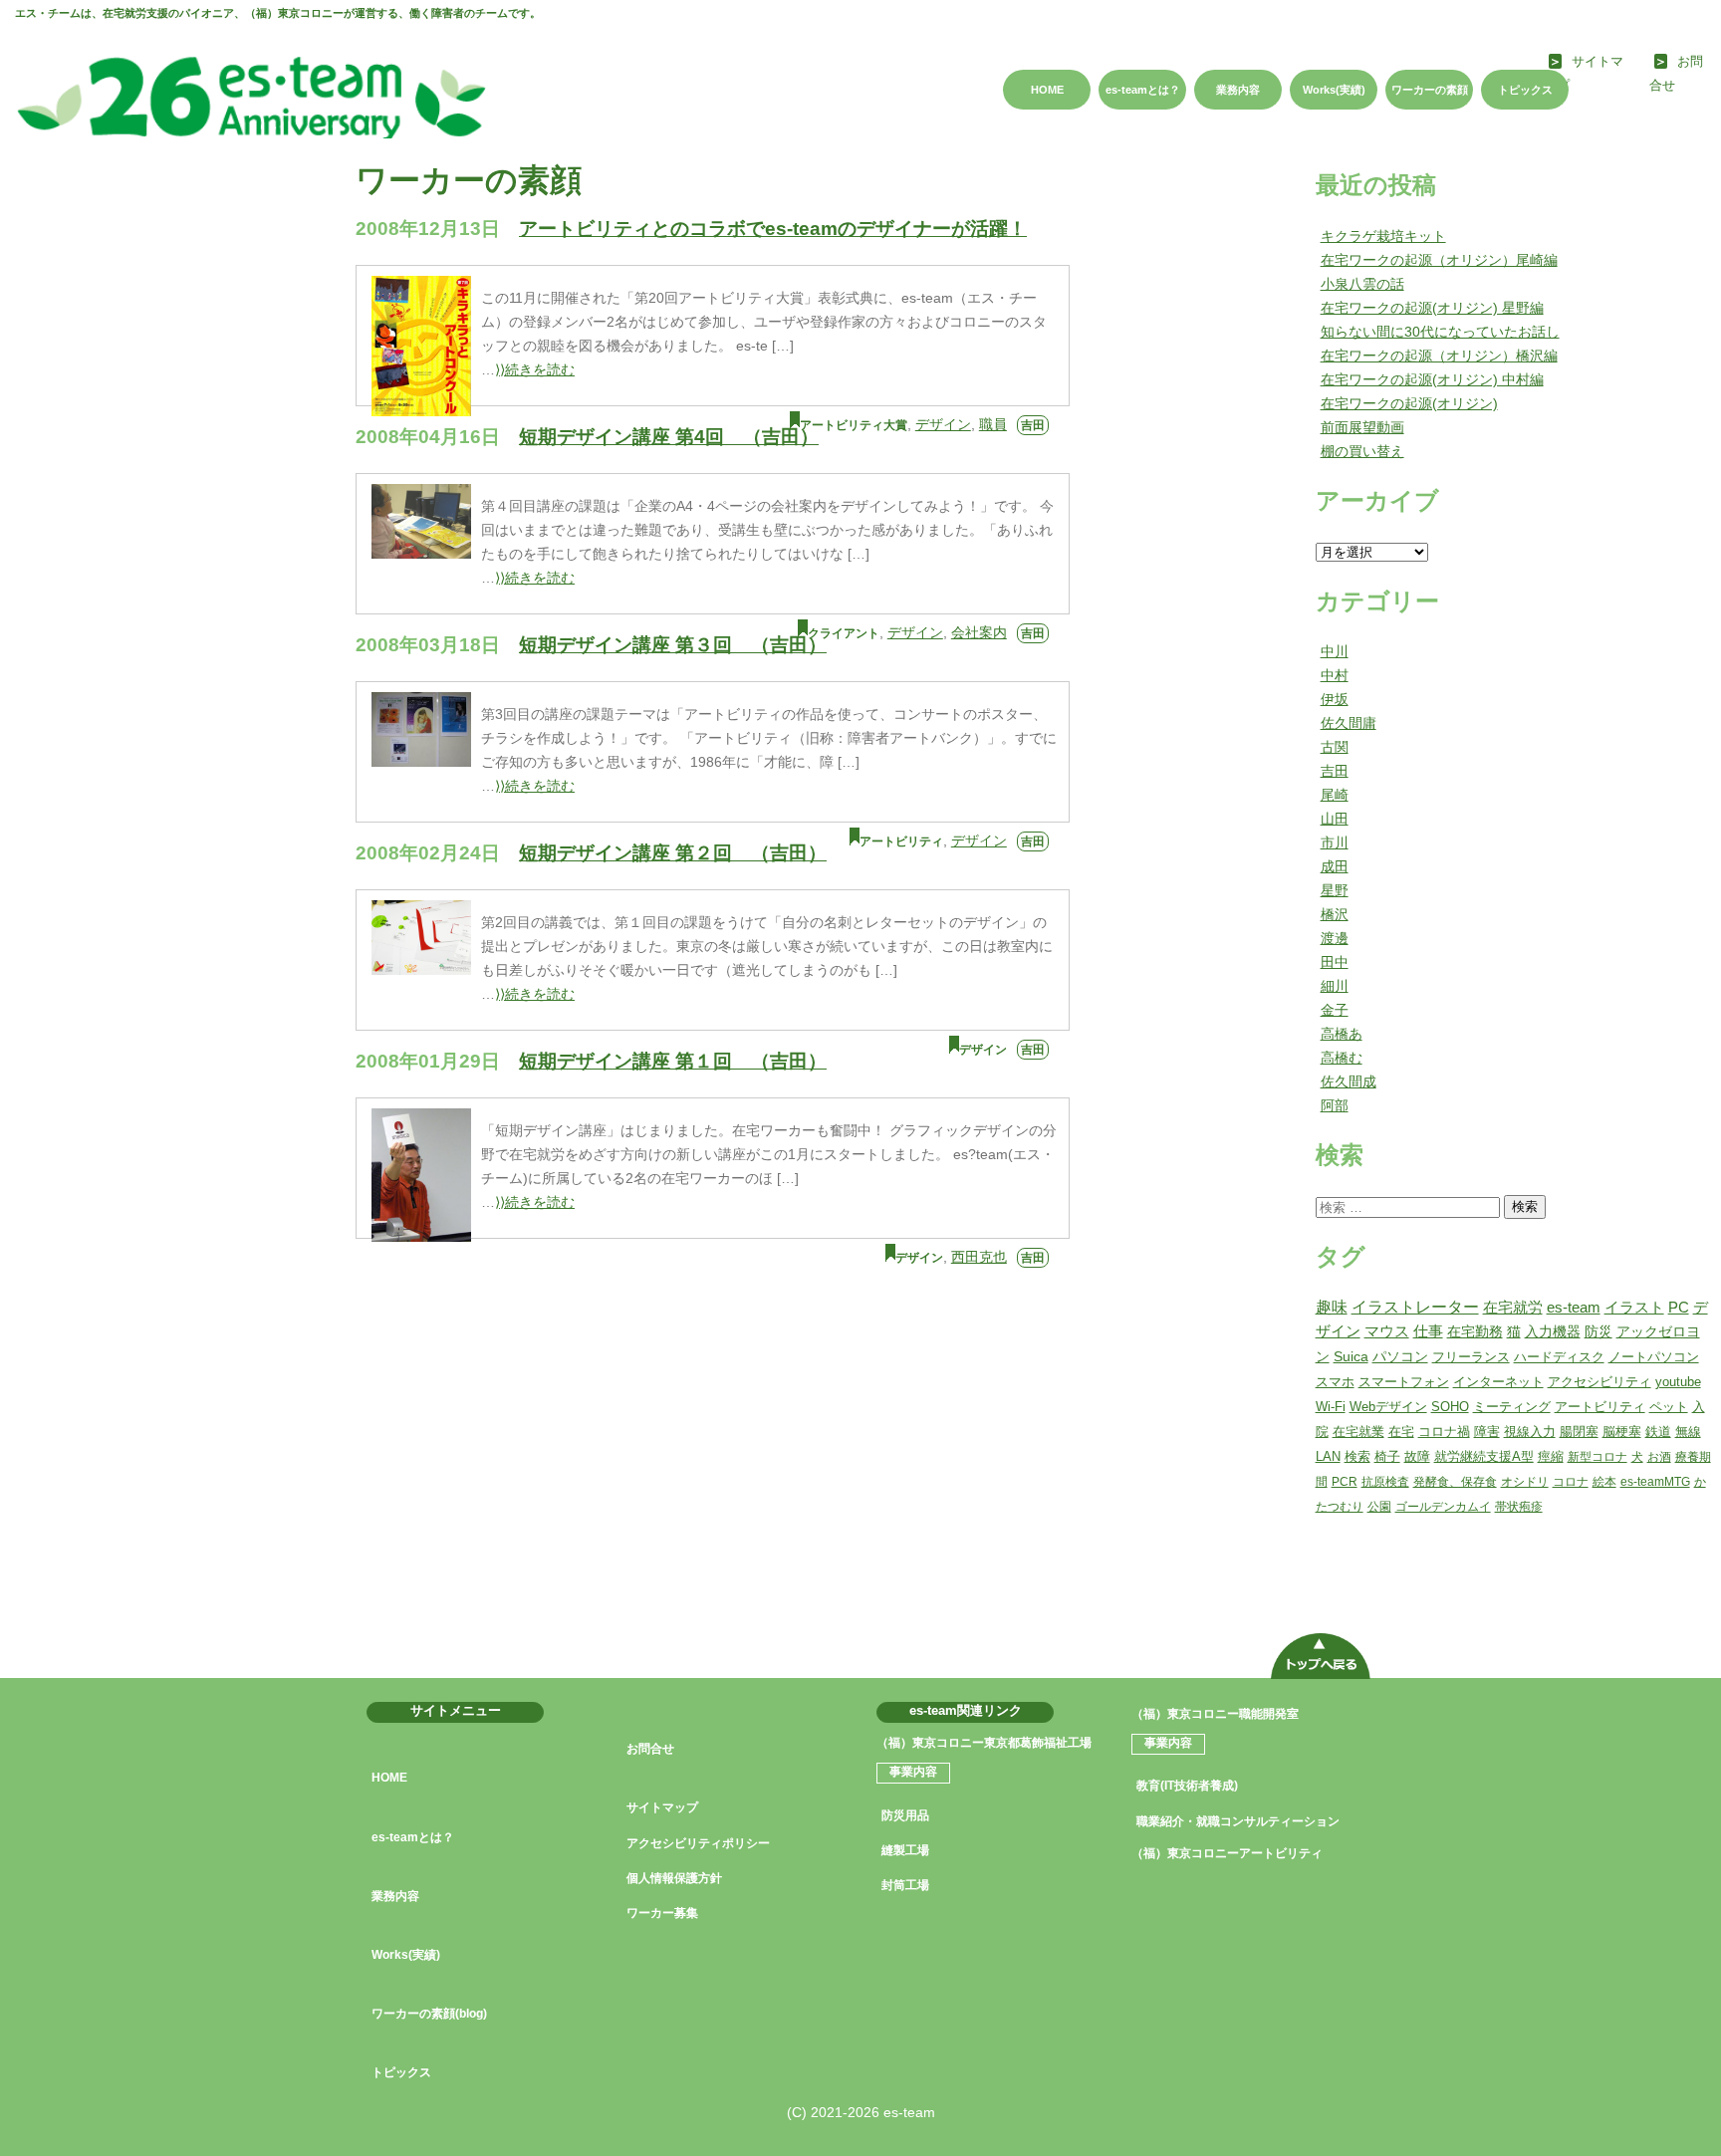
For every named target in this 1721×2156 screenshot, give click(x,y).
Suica (1351, 1357)
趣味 (1332, 1307)
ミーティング (1512, 1407)
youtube (1678, 1382)
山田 (1335, 819)
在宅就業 (1358, 1432)
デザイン (943, 424)
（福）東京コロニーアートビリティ (1227, 1853)
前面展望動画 (1362, 427)
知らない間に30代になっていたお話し (1440, 332)
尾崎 (1335, 795)
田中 (1335, 962)
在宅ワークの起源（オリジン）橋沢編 (1439, 356)
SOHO (1450, 1407)
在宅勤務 (1475, 1331)
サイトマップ (662, 1807)
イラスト (1634, 1307)
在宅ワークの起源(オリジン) (1409, 403)
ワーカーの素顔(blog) (429, 2014)
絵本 (1604, 1482)
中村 (1335, 675)
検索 (1525, 1206)
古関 (1335, 747)
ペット (1669, 1407)
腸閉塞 (1579, 1432)
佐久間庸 (1349, 723)
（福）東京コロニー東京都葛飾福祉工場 (984, 1743)
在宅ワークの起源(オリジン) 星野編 (1432, 308)
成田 (1335, 866)
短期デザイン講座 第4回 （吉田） (669, 437)
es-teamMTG (1655, 1482)
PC (1679, 1307)
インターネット (1498, 1382)
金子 (1335, 1010)
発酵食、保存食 (1455, 1482)
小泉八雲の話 (1362, 284)
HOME (1047, 90)
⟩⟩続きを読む (535, 369)
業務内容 (1238, 90)
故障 (1417, 1456)
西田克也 (979, 1257)
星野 (1335, 890)
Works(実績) (1334, 90)
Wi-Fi (1331, 1407)
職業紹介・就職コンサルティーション (1238, 1821)
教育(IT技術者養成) (1187, 1786)
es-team (1574, 1307)
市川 (1335, 842)
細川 (1335, 986)
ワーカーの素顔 (1430, 90)
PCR (1345, 1482)
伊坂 (1335, 699)
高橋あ (1342, 1034)
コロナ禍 (1444, 1432)
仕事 (1428, 1331)
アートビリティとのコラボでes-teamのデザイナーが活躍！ (773, 229)
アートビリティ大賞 (854, 425)
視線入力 (1530, 1432)
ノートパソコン (1654, 1357)
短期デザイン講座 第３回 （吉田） (673, 645)
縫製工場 (905, 1850)
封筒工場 (905, 1885)
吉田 (1033, 425)
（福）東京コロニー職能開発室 (1215, 1714)
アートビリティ (901, 841)
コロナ (1571, 1482)
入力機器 (1553, 1332)
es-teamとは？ (1143, 90)
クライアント (844, 633)
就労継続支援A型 (1484, 1456)
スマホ (1335, 1382)
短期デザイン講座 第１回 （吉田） (673, 1061)
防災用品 (905, 1815)
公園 (1379, 1507)
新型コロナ (1598, 1457)
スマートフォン (1404, 1382)
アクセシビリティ (1599, 1382)
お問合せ (650, 1749)
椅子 (1387, 1456)
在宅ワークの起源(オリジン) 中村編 (1432, 379)
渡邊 (1335, 938)
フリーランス (1471, 1357)
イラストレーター (1415, 1307)
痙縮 (1551, 1456)
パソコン (1400, 1357)
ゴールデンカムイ (1443, 1507)
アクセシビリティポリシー (698, 1843)
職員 (993, 424)
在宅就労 (1513, 1307)
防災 (1598, 1332)
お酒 (1659, 1457)
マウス (1387, 1331)
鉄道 (1658, 1432)
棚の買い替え (1362, 451)
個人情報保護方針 (674, 1878)
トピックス (1525, 90)
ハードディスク (1559, 1357)
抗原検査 (1385, 1482)
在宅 (1401, 1432)
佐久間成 (1349, 1081)
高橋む (1342, 1058)
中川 (1335, 651)
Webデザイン (1388, 1407)
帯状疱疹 (1519, 1507)
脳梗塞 (1622, 1432)
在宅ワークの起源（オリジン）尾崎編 (1439, 260)
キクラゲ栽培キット (1383, 236)
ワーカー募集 (662, 1913)
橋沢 (1335, 914)
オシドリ (1525, 1482)
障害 (1487, 1432)
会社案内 (979, 632)
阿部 (1335, 1105)
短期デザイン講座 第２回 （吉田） (673, 853)
